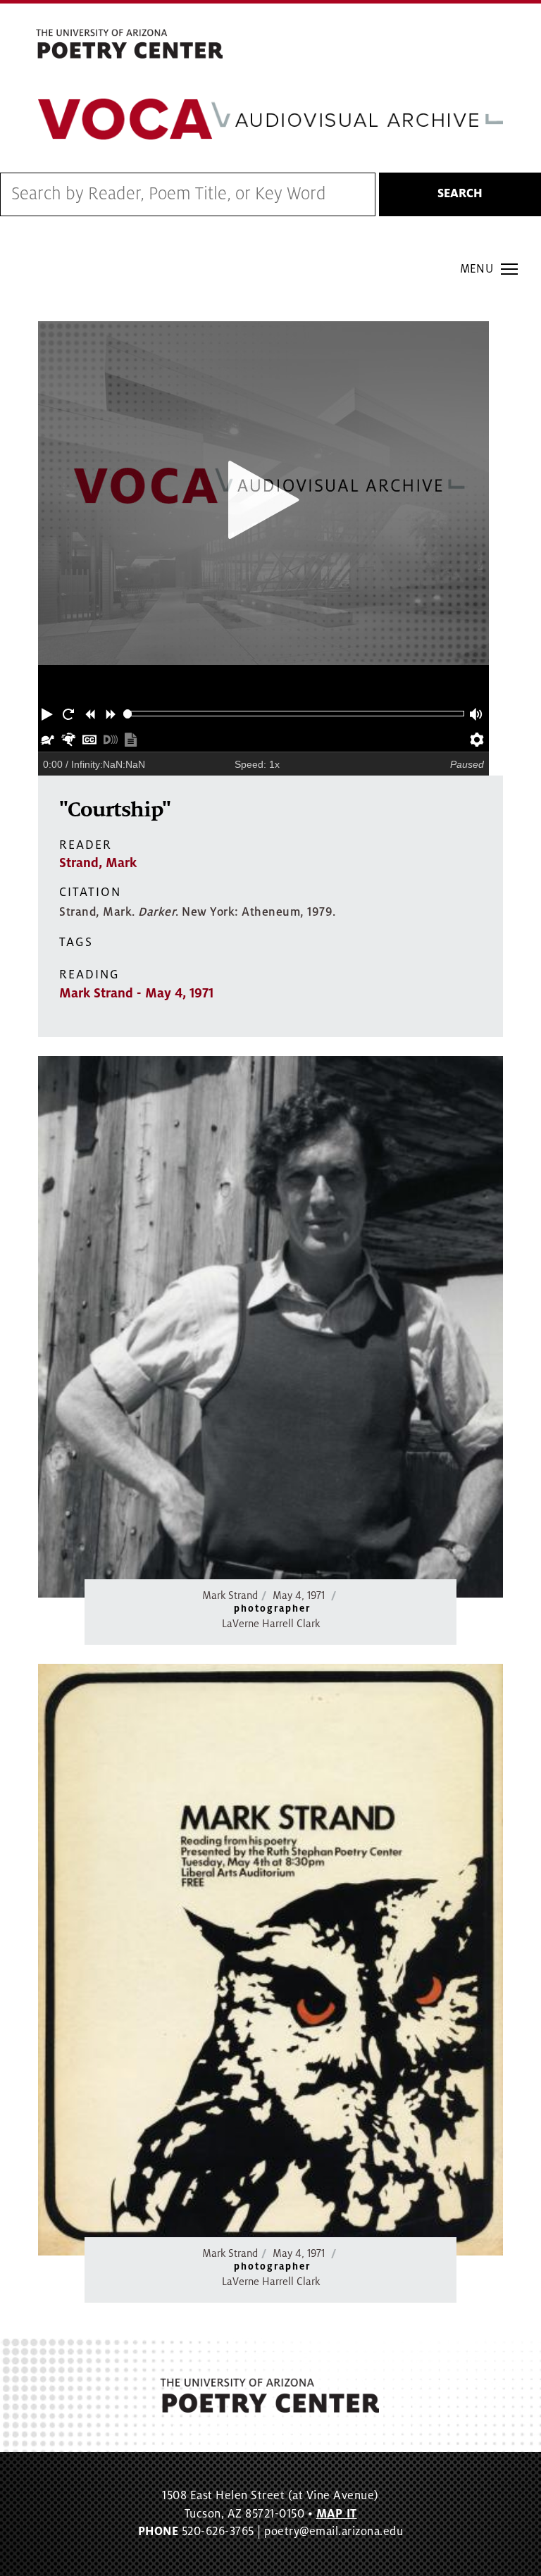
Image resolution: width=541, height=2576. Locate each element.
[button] (49, 714)
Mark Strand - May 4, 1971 (136, 993)
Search (460, 194)
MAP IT (337, 2514)
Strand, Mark (98, 863)
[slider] (128, 714)
